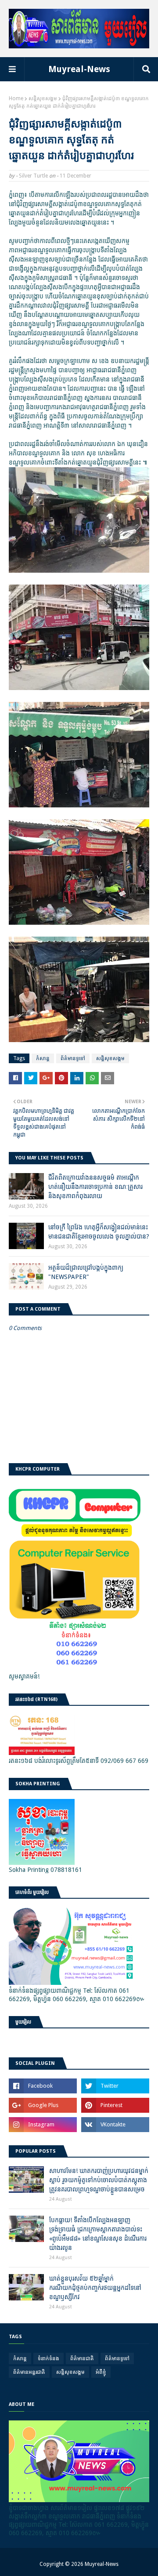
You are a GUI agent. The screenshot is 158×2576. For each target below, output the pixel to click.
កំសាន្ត (43, 1058)
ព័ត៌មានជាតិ (82, 2358)
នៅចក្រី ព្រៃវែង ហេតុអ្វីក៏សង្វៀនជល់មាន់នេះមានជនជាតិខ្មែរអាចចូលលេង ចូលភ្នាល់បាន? (99, 1232)
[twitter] (115, 2086)
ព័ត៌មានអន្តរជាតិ (29, 2372)
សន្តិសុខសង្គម (43, 98)
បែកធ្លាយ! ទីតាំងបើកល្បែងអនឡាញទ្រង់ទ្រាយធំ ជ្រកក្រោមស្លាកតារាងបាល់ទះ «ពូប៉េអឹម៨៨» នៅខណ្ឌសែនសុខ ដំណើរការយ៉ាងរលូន (98, 2234)
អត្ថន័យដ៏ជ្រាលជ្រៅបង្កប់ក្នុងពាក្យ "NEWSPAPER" (86, 1272)
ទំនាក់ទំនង (48, 2358)
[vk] (115, 2125)
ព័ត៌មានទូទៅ (73, 1058)
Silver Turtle (33, 176)
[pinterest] (115, 2105)
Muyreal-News (79, 69)
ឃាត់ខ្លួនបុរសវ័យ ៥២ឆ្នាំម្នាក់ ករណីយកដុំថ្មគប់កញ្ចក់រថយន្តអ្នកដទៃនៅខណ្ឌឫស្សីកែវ (95, 2288)
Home (16, 98)
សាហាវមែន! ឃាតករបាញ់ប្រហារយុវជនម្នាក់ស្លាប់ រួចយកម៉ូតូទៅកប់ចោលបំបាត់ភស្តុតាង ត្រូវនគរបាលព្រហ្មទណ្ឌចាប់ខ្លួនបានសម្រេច (99, 2180)
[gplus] (43, 2105)
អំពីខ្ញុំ (101, 2372)
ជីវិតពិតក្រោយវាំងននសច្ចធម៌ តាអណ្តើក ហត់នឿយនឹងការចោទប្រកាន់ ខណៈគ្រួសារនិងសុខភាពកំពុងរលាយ (95, 1187)
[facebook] (43, 2086)
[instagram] (43, 2125)
